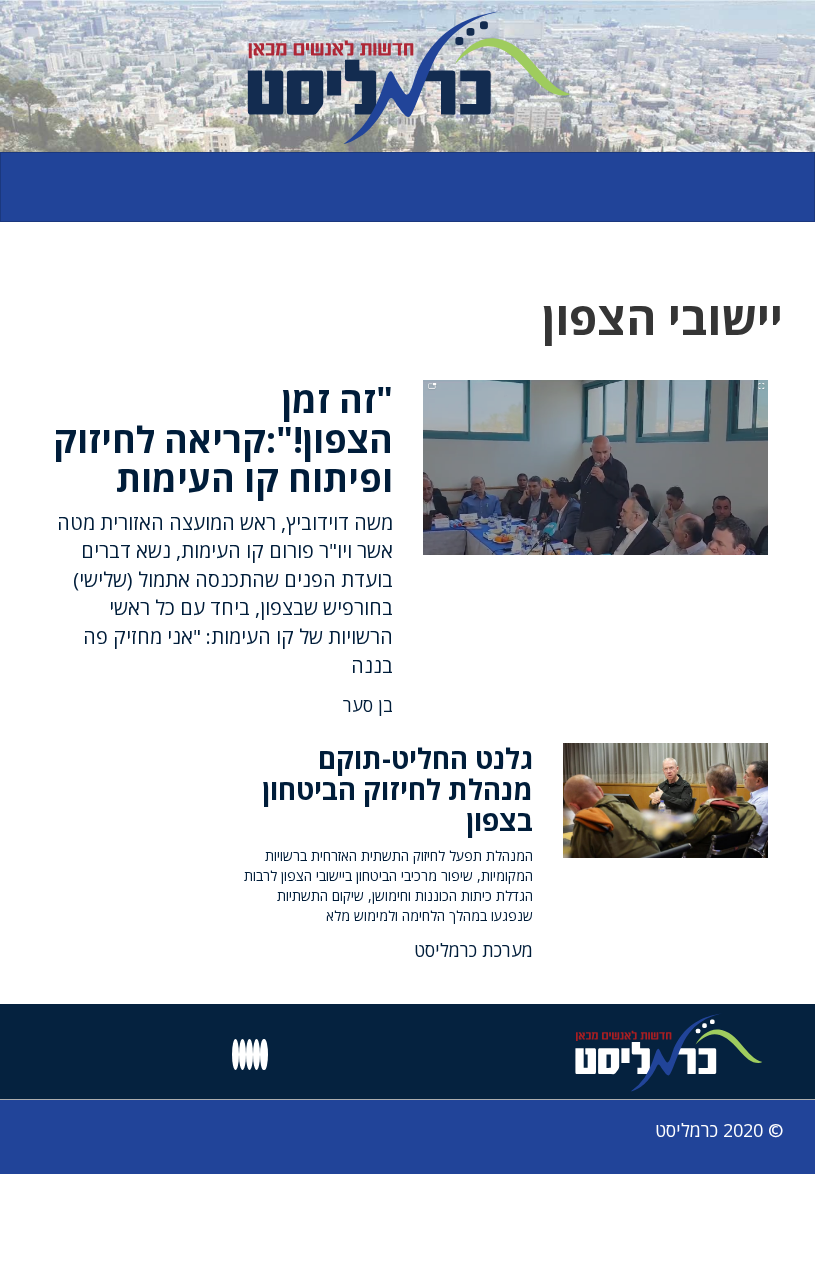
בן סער (368, 705)
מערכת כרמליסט (473, 950)
